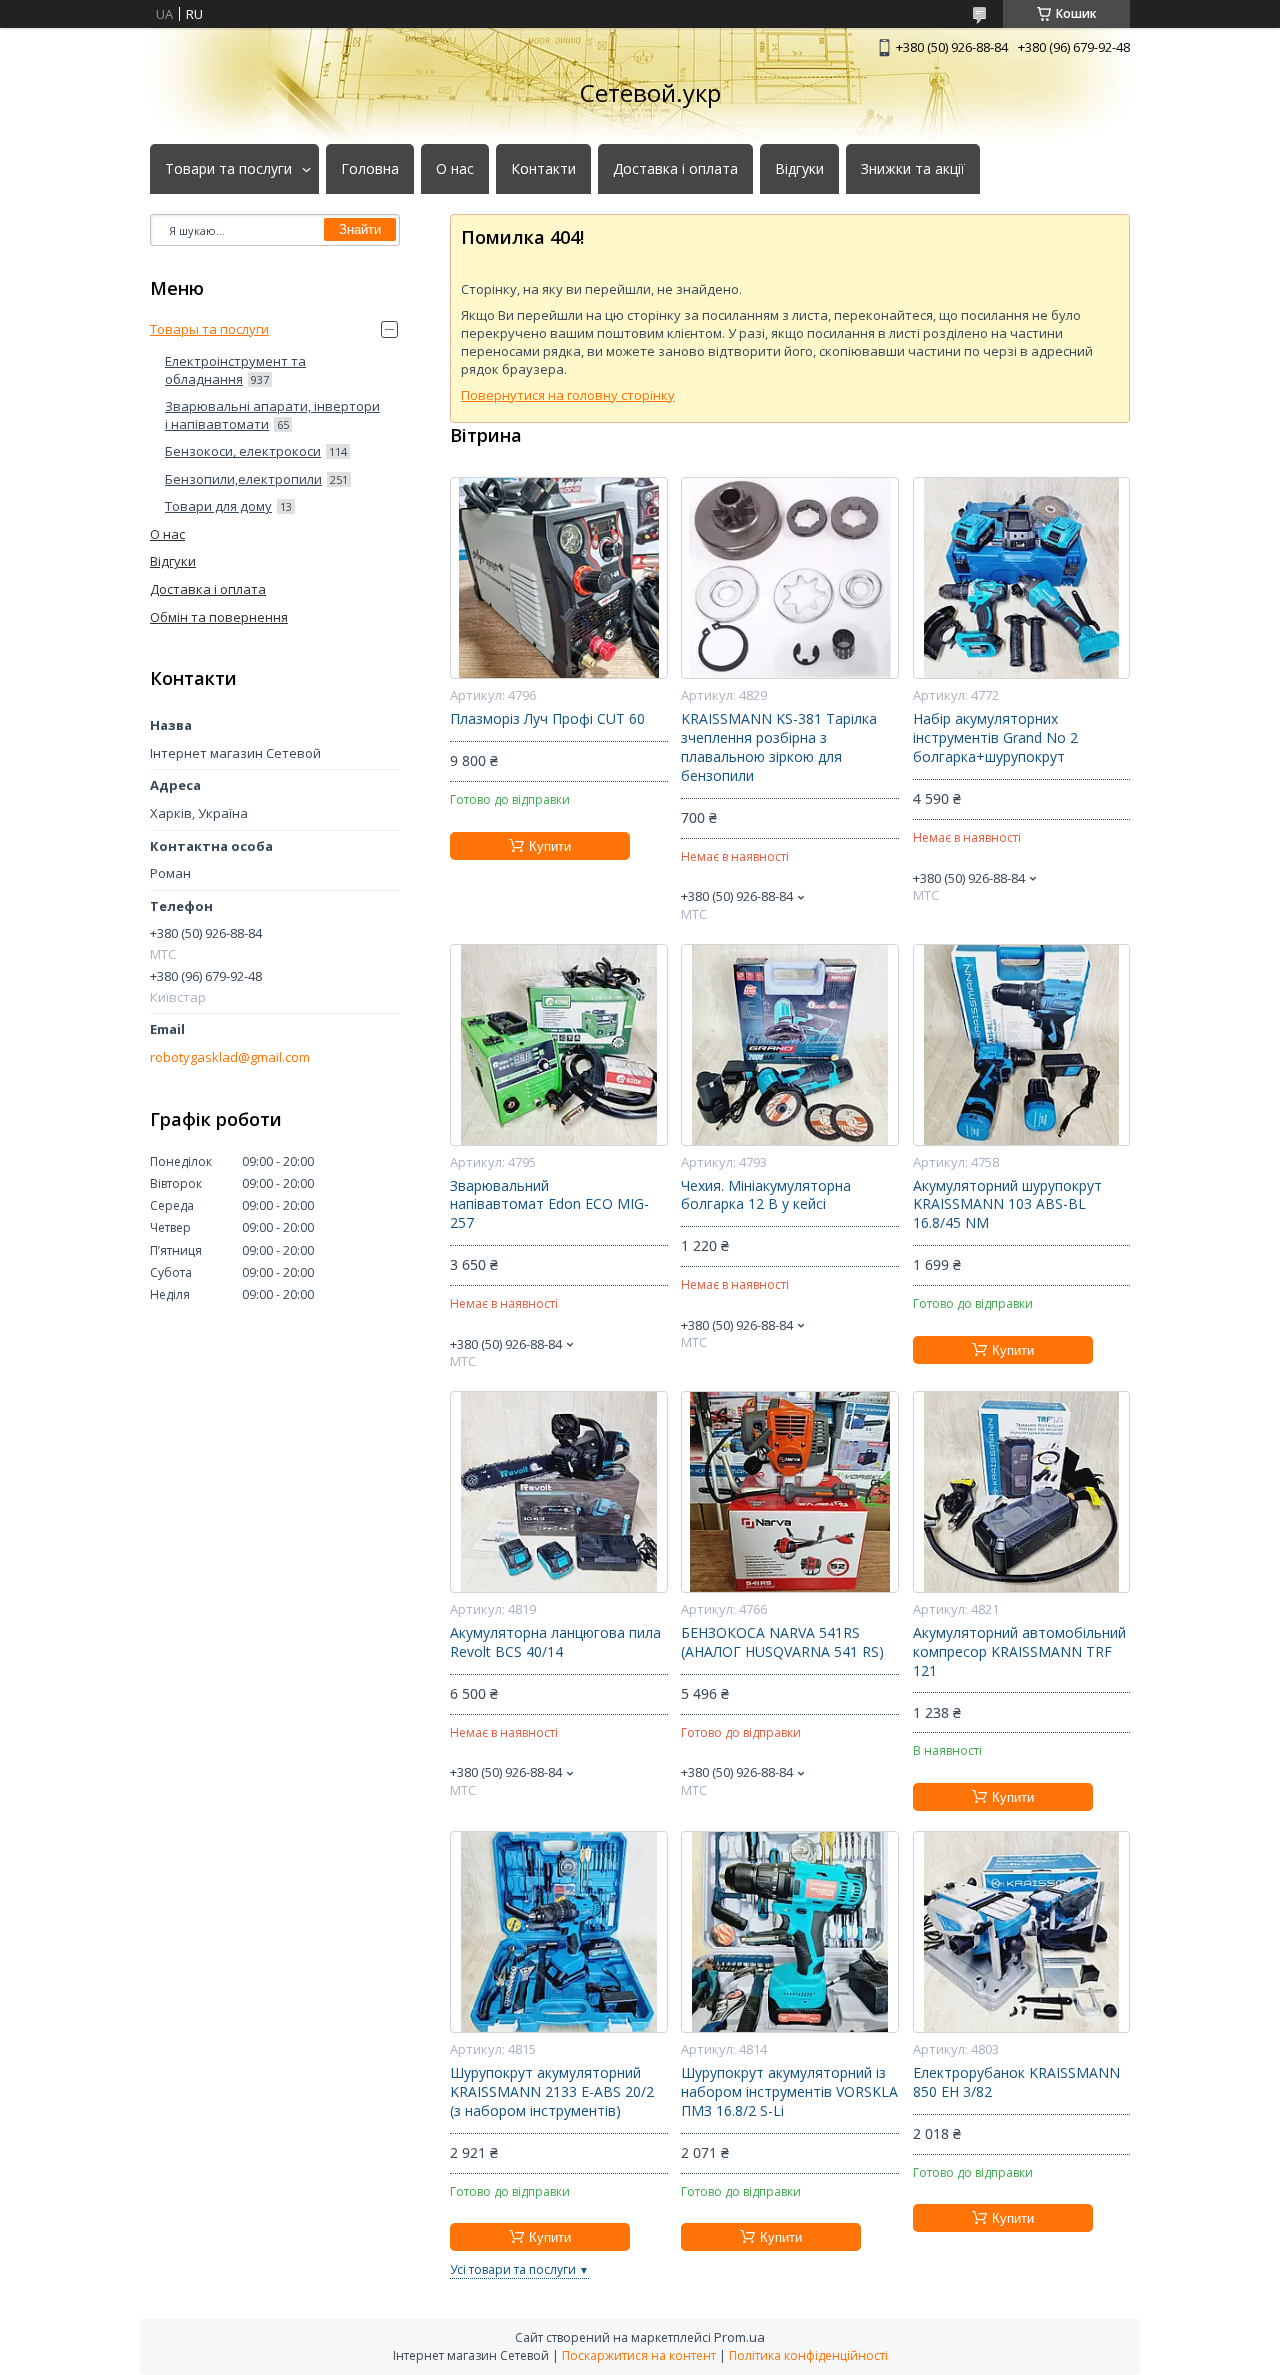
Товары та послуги (209, 329)
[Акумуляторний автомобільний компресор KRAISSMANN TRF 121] (1021, 1492)
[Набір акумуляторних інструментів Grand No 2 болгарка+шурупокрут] (1021, 578)
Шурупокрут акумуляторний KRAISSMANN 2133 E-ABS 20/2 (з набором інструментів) (552, 2092)
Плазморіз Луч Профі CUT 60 (547, 719)
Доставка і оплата (675, 169)
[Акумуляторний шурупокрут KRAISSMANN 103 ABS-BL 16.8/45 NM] (1021, 1045)
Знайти (360, 229)
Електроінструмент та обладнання (235, 370)
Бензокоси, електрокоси (243, 451)
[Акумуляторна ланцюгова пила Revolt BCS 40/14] (558, 1492)
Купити (550, 846)
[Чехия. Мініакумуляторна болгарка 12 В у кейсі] (789, 1045)
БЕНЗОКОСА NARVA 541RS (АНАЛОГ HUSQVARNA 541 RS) (782, 1642)
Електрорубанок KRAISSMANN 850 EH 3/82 (1016, 2082)
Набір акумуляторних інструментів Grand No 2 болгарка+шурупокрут (995, 738)
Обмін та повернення (219, 617)
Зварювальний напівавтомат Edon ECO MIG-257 (549, 1205)
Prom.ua (739, 2337)
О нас (455, 169)
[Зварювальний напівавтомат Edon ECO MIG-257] (558, 1045)
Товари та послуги (228, 169)
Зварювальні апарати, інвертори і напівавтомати (272, 415)
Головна (370, 169)
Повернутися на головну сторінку (568, 395)
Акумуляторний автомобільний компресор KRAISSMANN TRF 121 (1019, 1652)
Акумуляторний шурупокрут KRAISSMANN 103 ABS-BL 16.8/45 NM (1007, 1205)
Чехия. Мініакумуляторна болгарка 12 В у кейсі (766, 1195)
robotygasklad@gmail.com (230, 1057)
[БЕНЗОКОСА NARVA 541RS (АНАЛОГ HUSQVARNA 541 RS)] (789, 1492)
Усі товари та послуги (513, 2269)
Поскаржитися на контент (639, 2355)
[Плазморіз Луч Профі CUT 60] (558, 578)
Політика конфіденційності (808, 2355)
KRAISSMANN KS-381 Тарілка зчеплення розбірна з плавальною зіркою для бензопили (779, 747)
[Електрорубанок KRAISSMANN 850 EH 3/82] (1021, 1932)
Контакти (543, 169)
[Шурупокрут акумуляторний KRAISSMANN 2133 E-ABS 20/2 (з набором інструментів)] (558, 1932)
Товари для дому (218, 506)
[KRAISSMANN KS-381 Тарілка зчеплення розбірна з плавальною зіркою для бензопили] (789, 578)
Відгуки (799, 169)
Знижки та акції (913, 169)
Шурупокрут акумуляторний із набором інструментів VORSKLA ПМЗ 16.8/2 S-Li (789, 2092)
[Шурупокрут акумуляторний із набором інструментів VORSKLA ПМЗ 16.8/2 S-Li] (789, 1932)
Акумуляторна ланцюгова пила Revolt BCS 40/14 (555, 1642)
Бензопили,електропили (243, 479)
